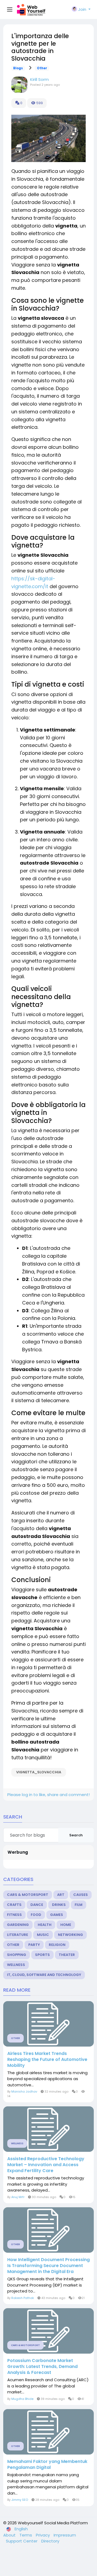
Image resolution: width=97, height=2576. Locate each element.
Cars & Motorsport (28, 1895)
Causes (81, 1895)
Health (45, 1925)
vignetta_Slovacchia (39, 1772)
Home (66, 1925)
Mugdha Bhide (22, 2399)
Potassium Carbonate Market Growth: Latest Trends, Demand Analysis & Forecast (42, 2367)
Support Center (22, 2541)
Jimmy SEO (20, 2500)
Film (79, 1905)
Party (34, 1945)
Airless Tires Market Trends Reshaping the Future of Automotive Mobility (47, 2060)
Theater (67, 1955)
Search (76, 1835)
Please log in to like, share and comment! (48, 1795)
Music (43, 1935)
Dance (37, 1905)
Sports (42, 1955)
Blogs (18, 68)
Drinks (59, 1905)
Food (36, 1915)
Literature (18, 1935)
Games (57, 1915)
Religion (57, 1945)
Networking (70, 1935)
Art (61, 1895)
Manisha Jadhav (24, 2091)
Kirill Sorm (39, 79)
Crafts (14, 1905)
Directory (50, 2541)
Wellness (16, 1965)
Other (42, 68)
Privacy (43, 2535)
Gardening (18, 1925)
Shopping (17, 1955)
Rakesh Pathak (23, 2298)
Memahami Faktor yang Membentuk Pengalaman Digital (47, 2465)
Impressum (65, 2535)
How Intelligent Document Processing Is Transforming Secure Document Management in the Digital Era (48, 2266)
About (10, 2535)
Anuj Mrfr (18, 2197)
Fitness (14, 1915)
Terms (26, 2535)
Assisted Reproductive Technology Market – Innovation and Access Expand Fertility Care (46, 2165)
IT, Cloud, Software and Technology (44, 1975)
